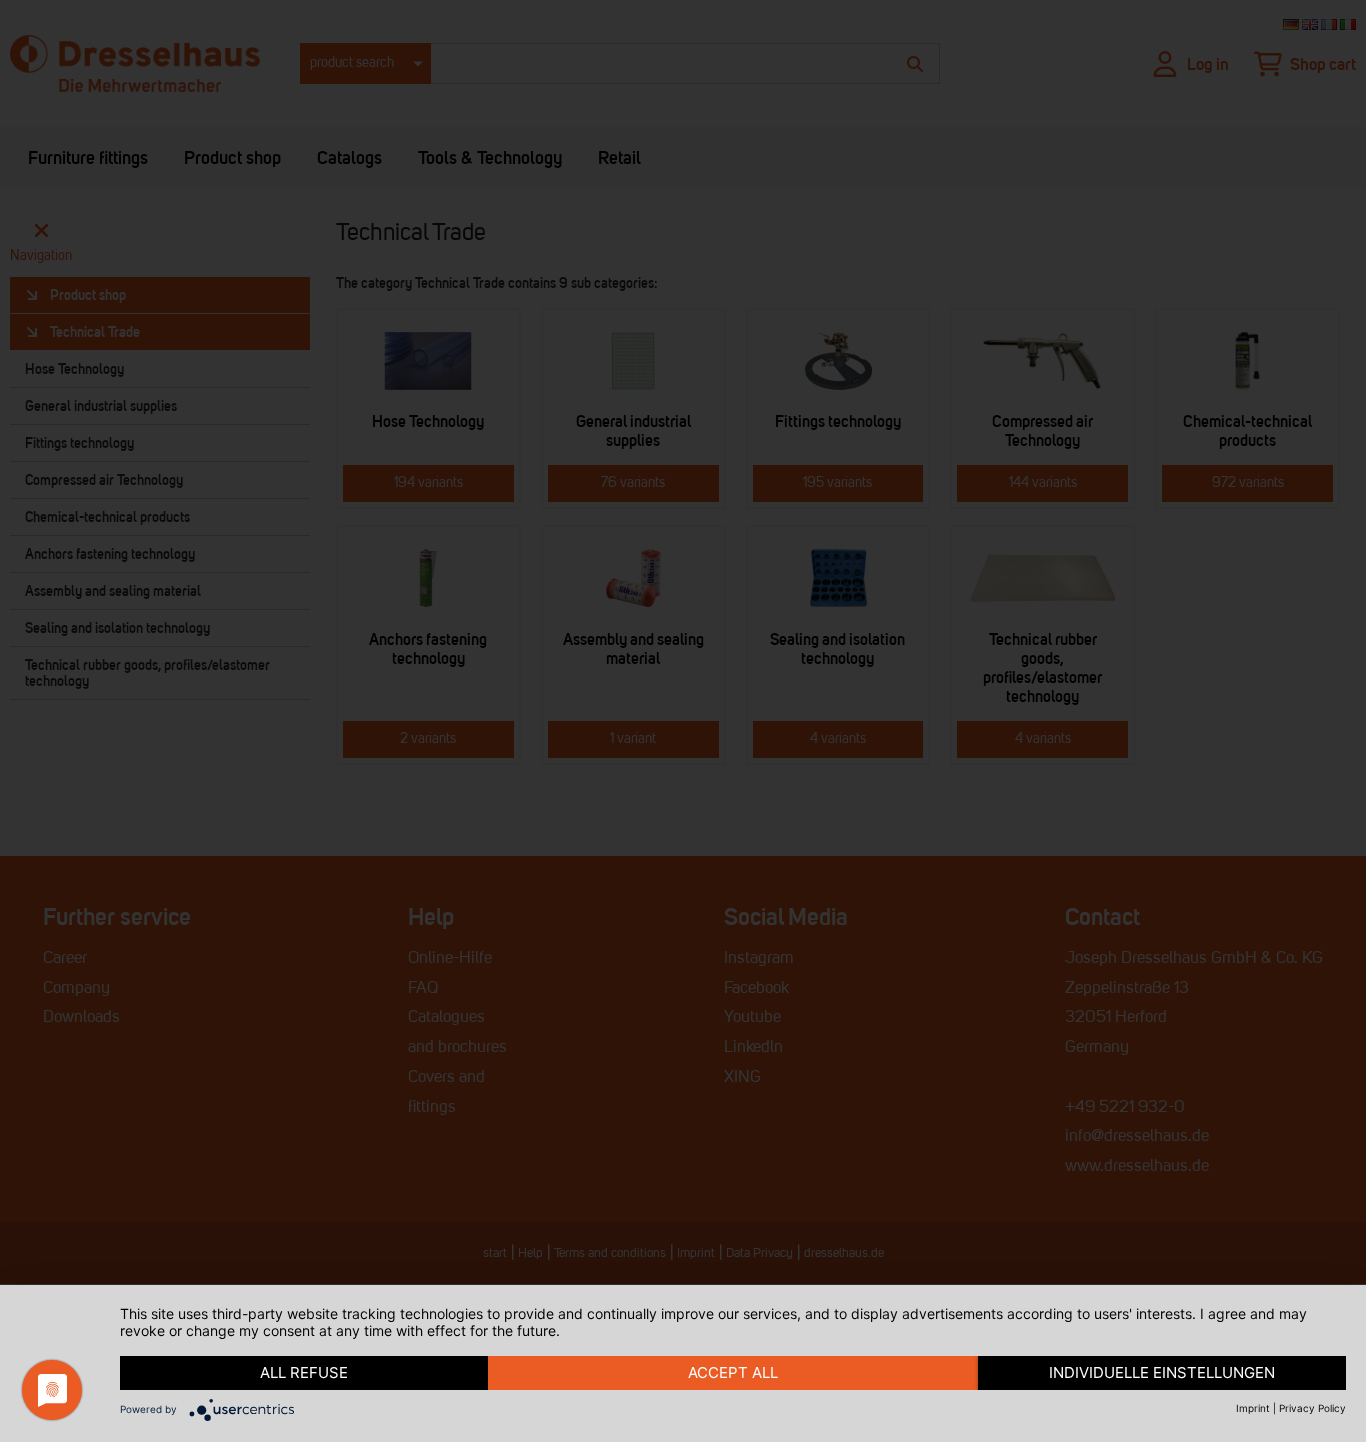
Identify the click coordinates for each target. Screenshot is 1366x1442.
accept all (733, 1372)
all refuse (304, 1372)
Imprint (1253, 1408)
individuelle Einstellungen (1162, 1372)
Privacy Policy (1312, 1408)
